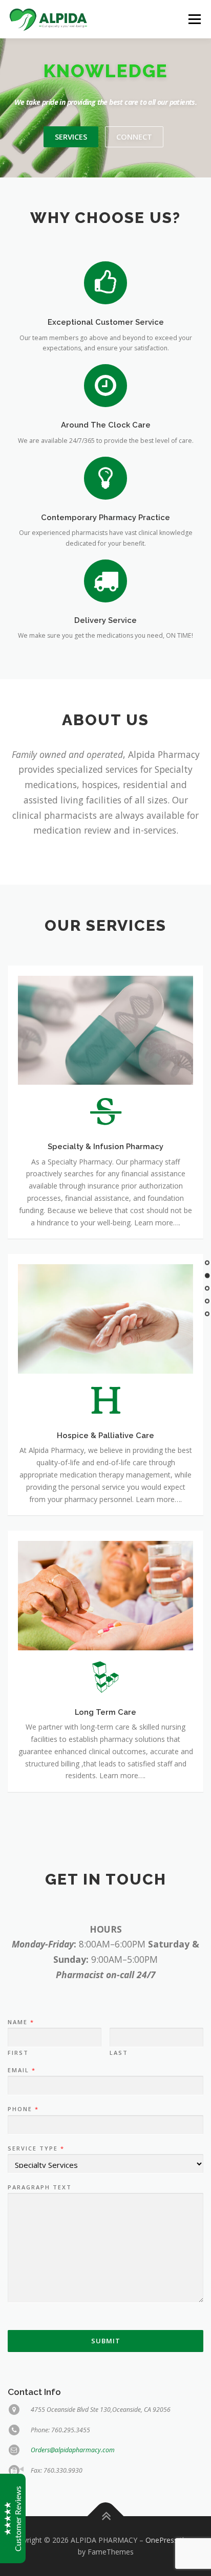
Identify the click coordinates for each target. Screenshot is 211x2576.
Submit (106, 2341)
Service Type (36, 2148)
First (18, 2053)
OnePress (162, 2540)
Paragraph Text (40, 2187)
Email (21, 2070)
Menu (194, 19)
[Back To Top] (106, 2516)
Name (20, 2022)
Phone (23, 2109)
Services (71, 137)
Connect (134, 137)
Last (119, 2053)
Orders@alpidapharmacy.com (73, 2450)
